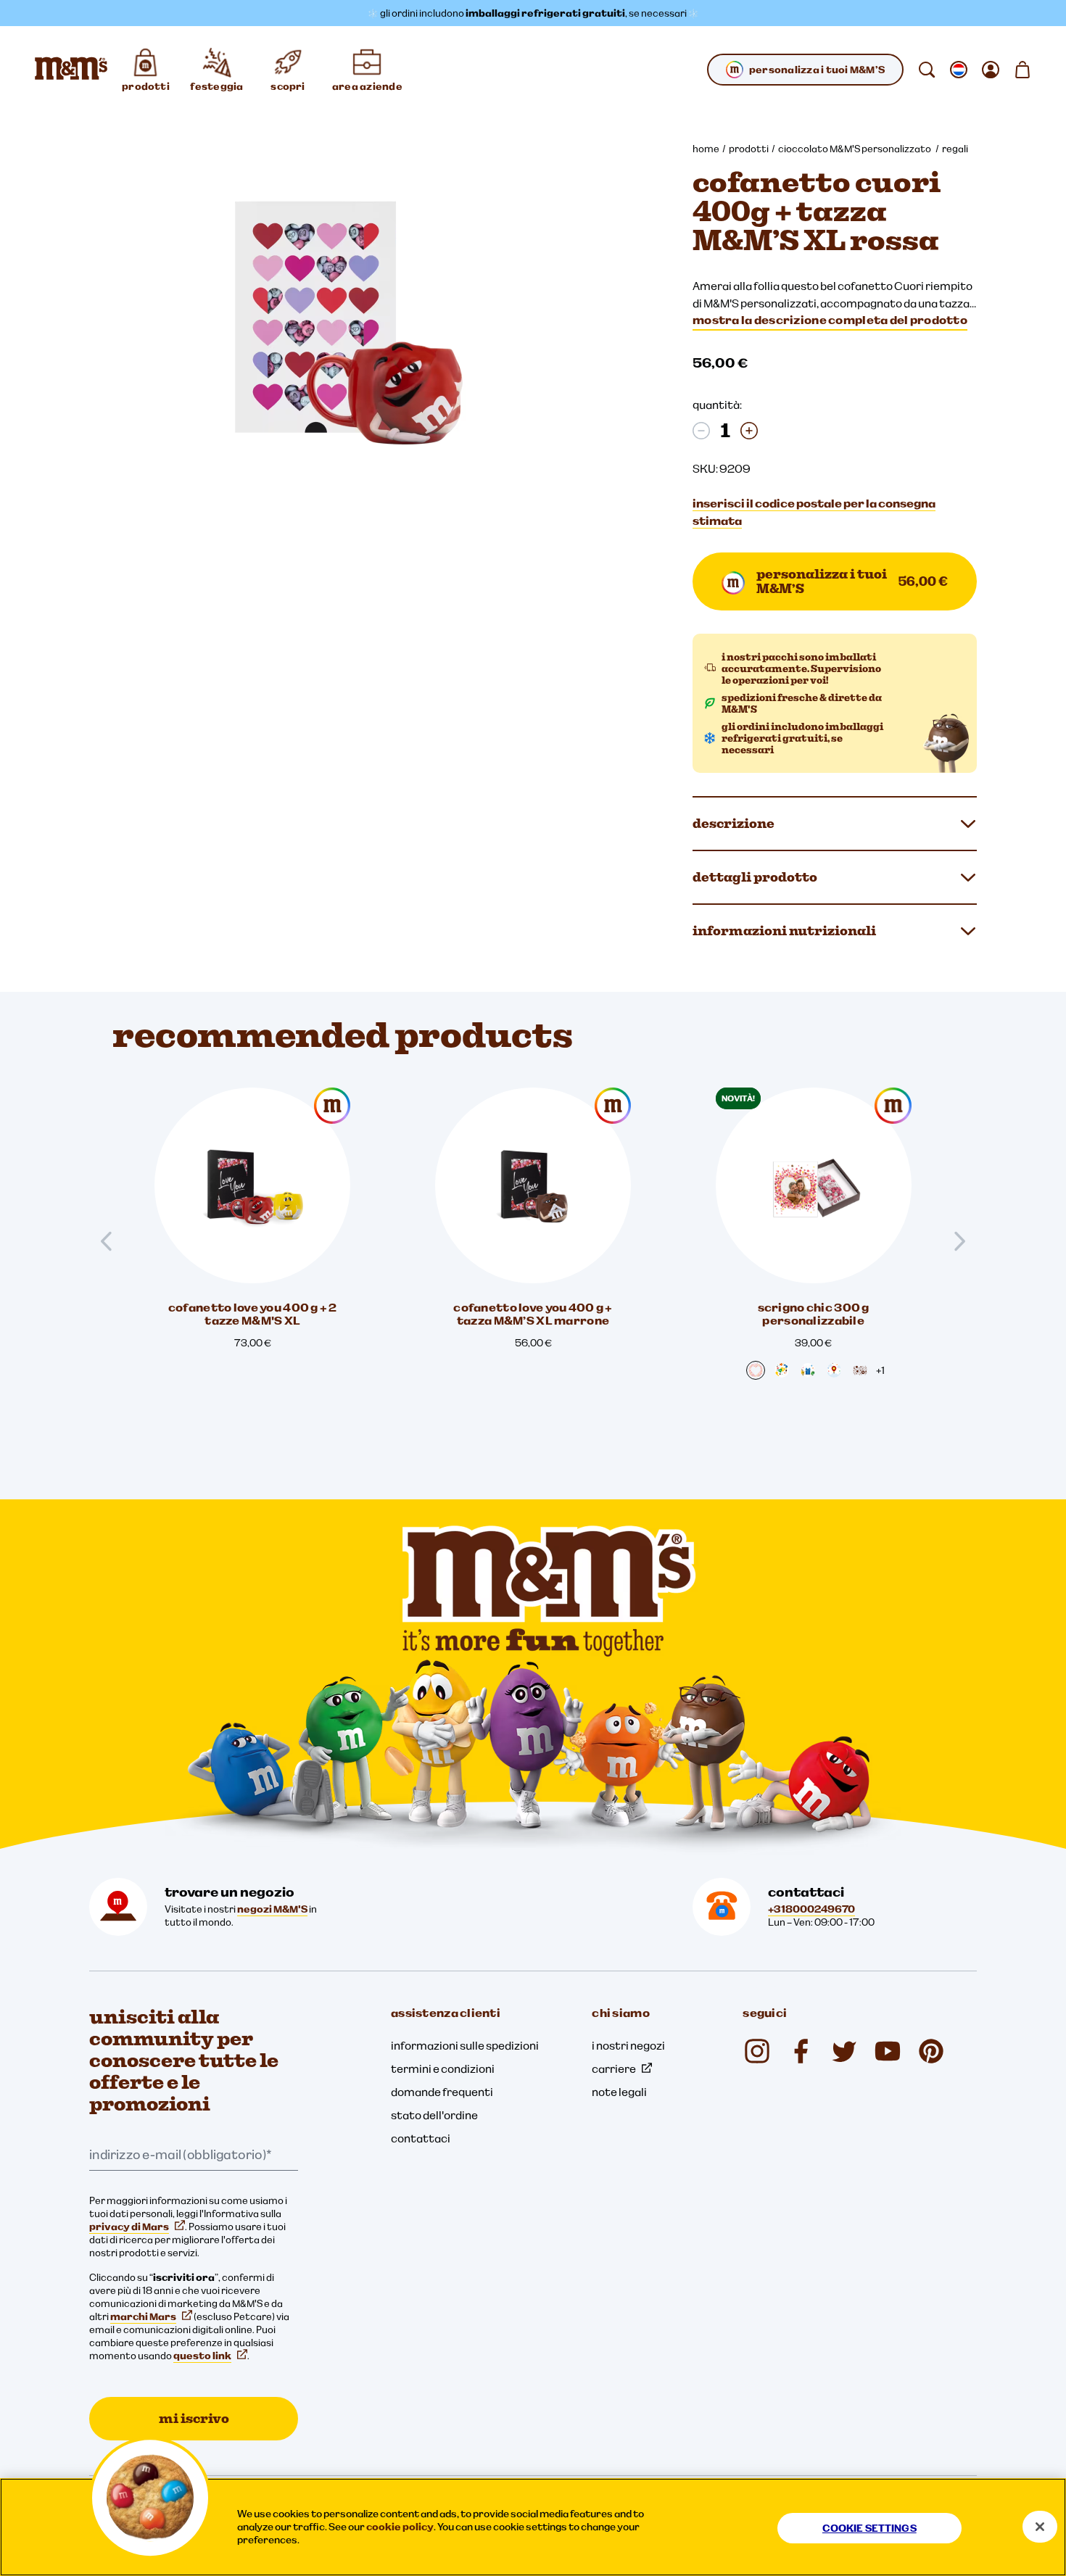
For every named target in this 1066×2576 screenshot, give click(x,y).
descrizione (734, 823)
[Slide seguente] (954, 1241)
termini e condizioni (443, 2068)
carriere (614, 2068)
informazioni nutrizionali (784, 931)
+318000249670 (811, 1909)
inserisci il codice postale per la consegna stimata (814, 512)
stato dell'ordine (434, 2115)
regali (955, 149)
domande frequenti (442, 2092)
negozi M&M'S (272, 1909)
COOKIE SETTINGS (869, 2528)
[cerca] (927, 70)
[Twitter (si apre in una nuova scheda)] (844, 2051)
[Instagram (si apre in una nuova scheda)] (757, 2051)
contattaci (421, 2138)
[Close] (1040, 2527)
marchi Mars (143, 2316)
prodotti (749, 149)
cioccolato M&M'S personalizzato (855, 149)
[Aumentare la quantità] (749, 431)
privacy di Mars (129, 2227)
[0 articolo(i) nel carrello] (1022, 70)
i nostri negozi (628, 2045)
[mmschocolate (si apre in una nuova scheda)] (931, 2051)
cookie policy (400, 2527)
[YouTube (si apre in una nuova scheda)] (888, 2051)
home (706, 149)
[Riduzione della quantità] (701, 431)
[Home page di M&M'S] (71, 70)
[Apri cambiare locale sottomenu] (959, 70)
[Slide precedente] (112, 1241)
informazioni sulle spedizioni (465, 2045)
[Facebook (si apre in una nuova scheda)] (801, 2051)
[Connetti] (991, 70)
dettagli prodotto (755, 877)
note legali (619, 2092)
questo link (202, 2356)
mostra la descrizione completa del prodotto (830, 320)
